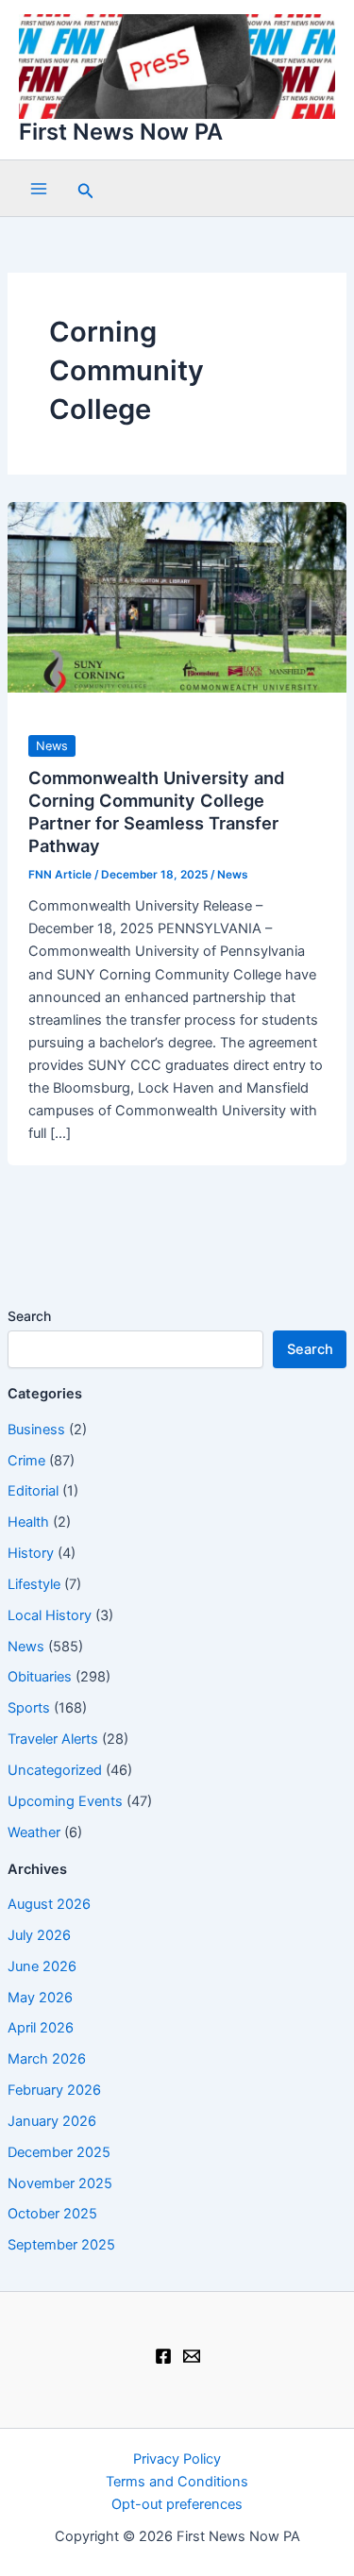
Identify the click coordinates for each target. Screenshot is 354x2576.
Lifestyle (34, 1584)
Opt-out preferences (177, 2504)
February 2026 (54, 2090)
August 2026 (49, 1904)
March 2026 (47, 2059)
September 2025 (61, 2245)
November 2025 (60, 2183)
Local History (50, 1615)
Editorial (33, 1491)
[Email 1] (192, 2356)
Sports (29, 1708)
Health (28, 1522)
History (31, 1553)
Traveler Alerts (53, 1739)
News (26, 1647)
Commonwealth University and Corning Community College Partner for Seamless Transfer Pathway (157, 811)
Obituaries (40, 1677)
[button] (86, 188)
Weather (34, 1832)
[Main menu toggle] (39, 189)
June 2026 (42, 1966)
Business (36, 1430)
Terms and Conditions (177, 2482)
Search (29, 1316)
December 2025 (59, 2152)
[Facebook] (163, 2356)
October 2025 (52, 2214)
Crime (26, 1461)
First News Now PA (121, 132)
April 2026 (41, 2028)
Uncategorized (55, 1770)
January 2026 (52, 2121)
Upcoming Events (65, 1801)
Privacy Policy (177, 2459)
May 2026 (40, 1998)
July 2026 (39, 1935)
